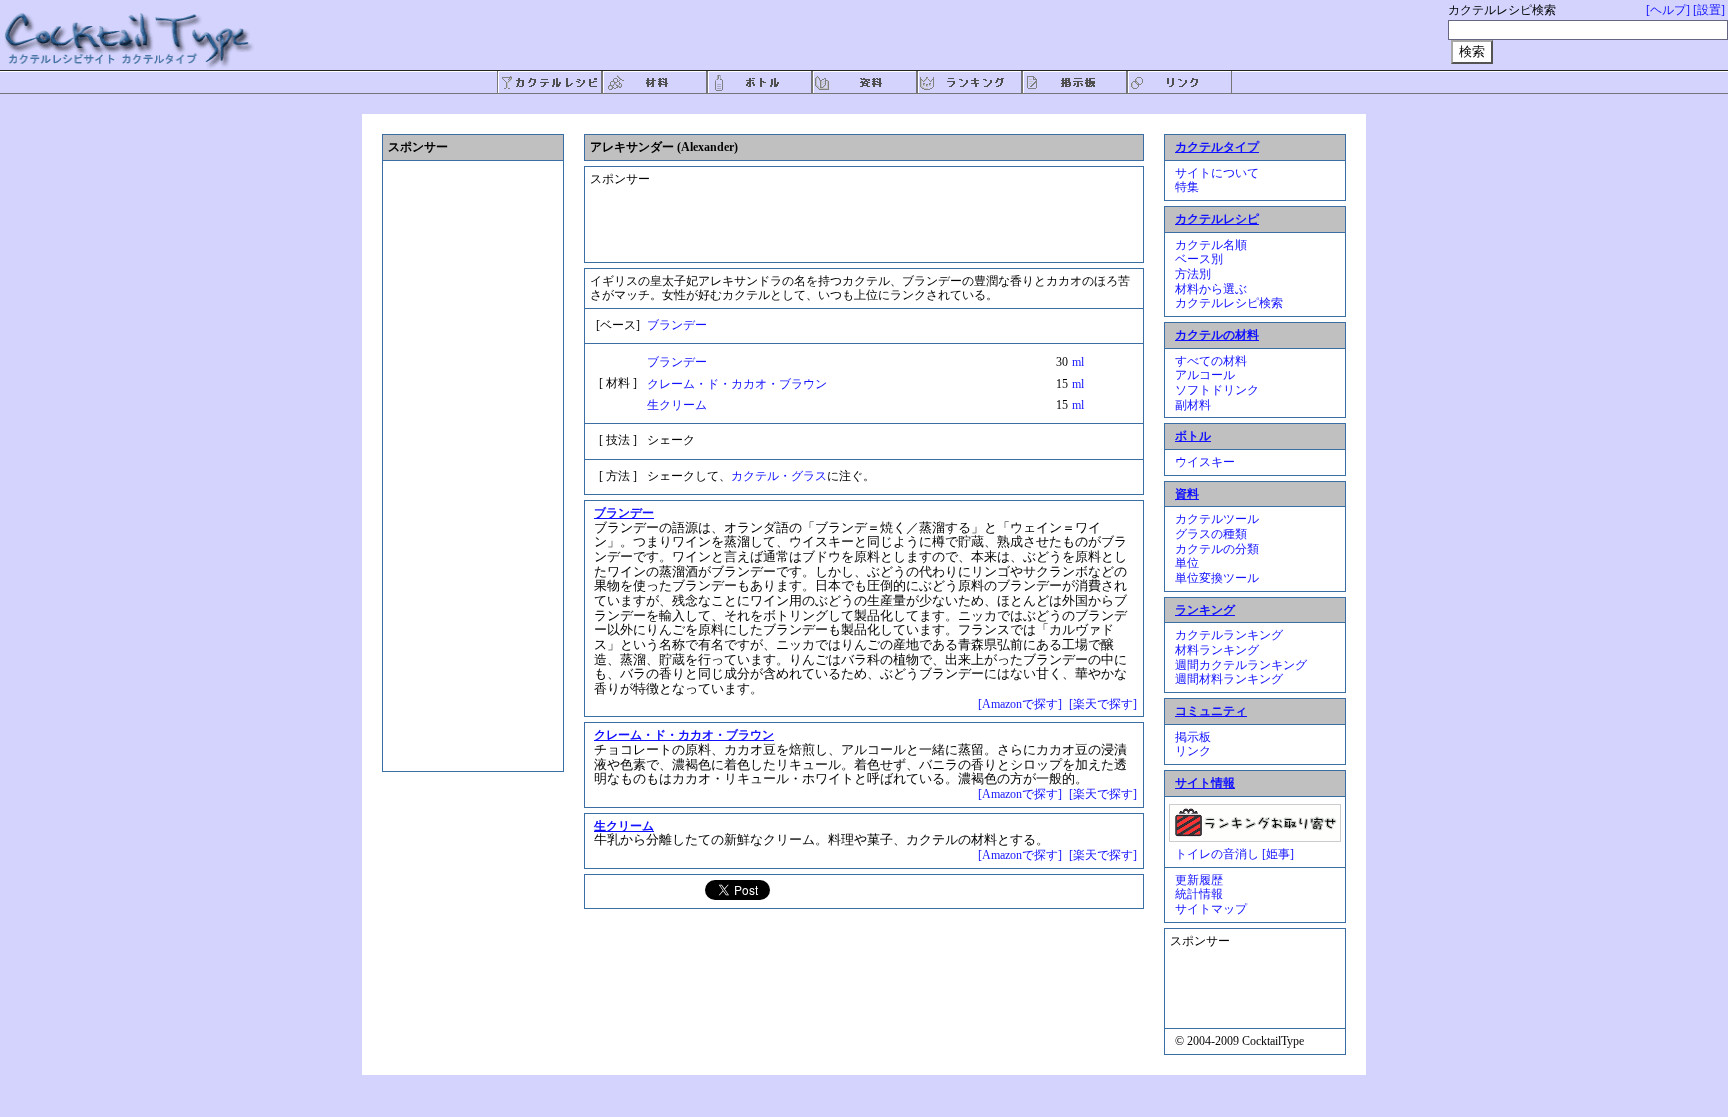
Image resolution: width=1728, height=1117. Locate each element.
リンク (1193, 751)
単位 (1187, 563)
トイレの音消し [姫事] (1234, 854)
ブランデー (677, 325)
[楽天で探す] (1103, 704)
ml (1078, 362)
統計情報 (1199, 894)
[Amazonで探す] (1020, 704)
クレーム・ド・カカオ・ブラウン (737, 384)
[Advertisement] (849, 206)
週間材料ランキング (1229, 679)
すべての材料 (1211, 361)
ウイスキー (1205, 462)
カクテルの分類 (1217, 549)
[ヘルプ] (1668, 10)
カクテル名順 (1211, 245)
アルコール (1205, 375)
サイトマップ (1211, 909)
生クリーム (677, 405)
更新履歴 (1199, 880)
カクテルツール (1217, 519)
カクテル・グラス (779, 476)
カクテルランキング (1229, 635)
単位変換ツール (1217, 578)
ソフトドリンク (1217, 390)
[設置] (1709, 10)
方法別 (1193, 274)
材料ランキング (1217, 650)
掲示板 (1193, 737)
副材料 (1193, 405)
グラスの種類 (1211, 534)
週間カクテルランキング (1241, 665)
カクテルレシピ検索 (1229, 303)
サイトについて (1217, 173)
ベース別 (1199, 259)
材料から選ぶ (1211, 289)
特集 (1187, 187)
